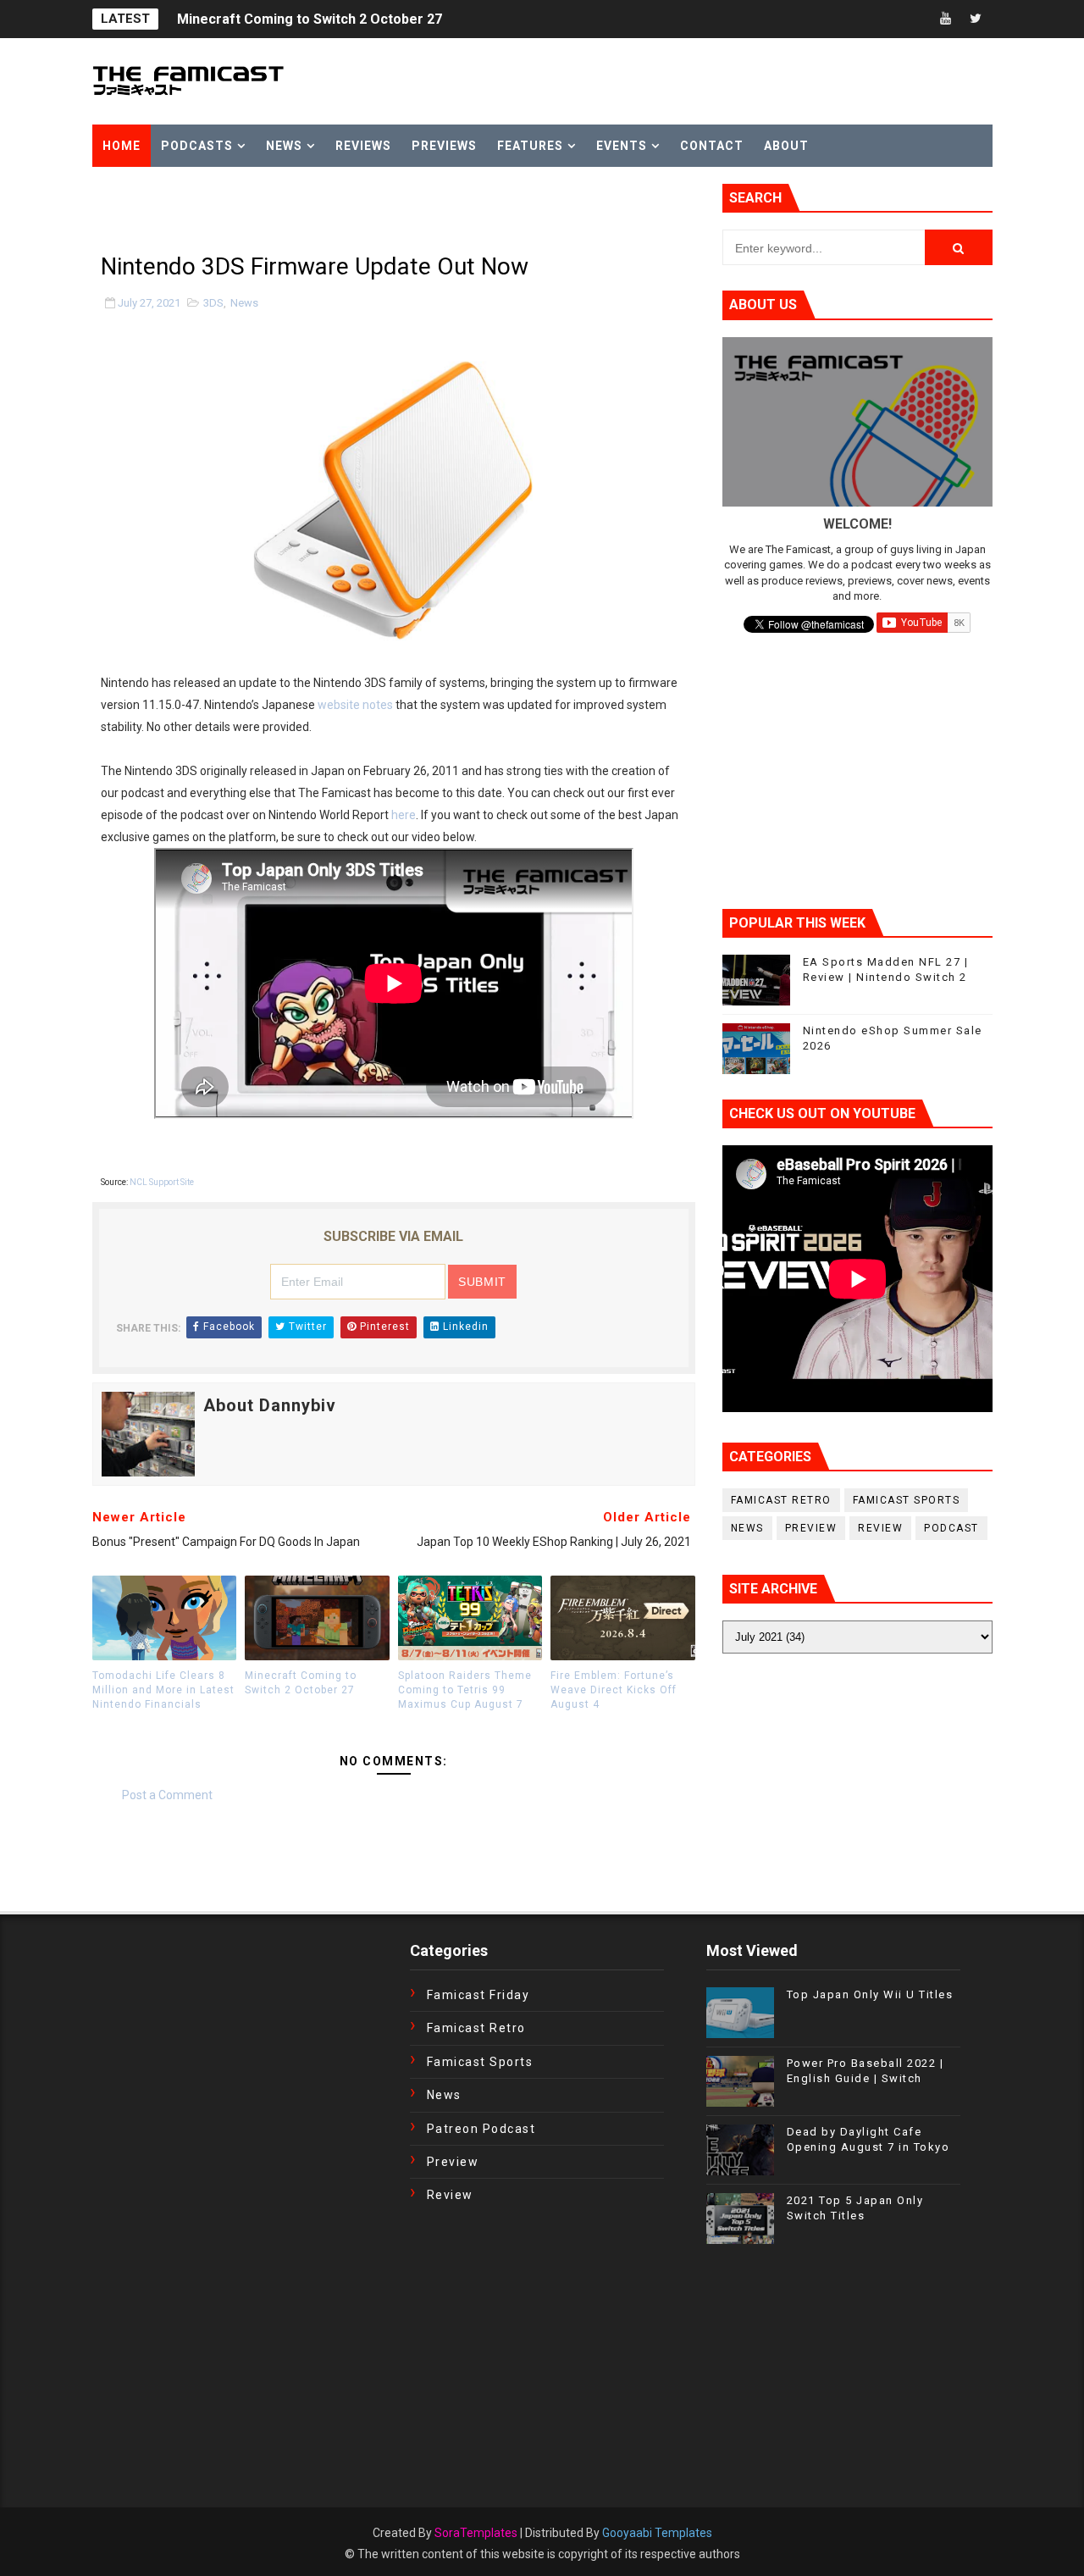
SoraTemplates (476, 2533)
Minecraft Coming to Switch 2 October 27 (310, 19)
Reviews (363, 146)
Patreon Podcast (481, 2129)
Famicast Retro (781, 1500)
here (404, 815)
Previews (444, 146)
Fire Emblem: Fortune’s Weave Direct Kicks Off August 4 (614, 1690)
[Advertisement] (290, 209)
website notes (355, 705)
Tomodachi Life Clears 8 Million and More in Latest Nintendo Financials (163, 1690)
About (786, 146)
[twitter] (976, 19)
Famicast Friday (478, 1995)
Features (530, 146)
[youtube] (946, 19)
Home (122, 146)
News (284, 146)
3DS (213, 303)
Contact (712, 146)
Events (622, 146)
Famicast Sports (907, 1500)
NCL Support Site (162, 1182)
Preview (811, 1528)
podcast (951, 1528)
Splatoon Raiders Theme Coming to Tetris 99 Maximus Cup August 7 (465, 1690)
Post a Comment (167, 1795)
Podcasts (197, 146)
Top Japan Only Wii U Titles (870, 1994)
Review (880, 1528)
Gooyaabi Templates (657, 2533)
